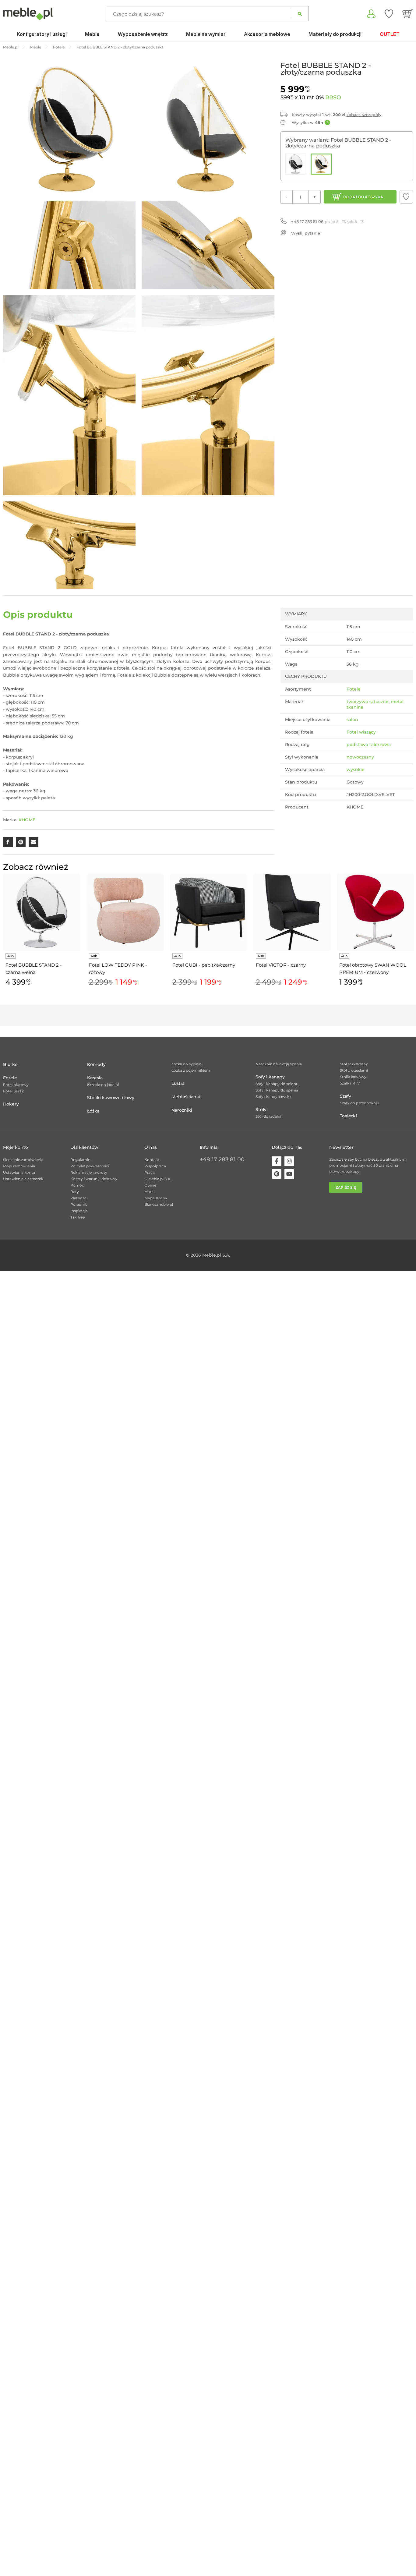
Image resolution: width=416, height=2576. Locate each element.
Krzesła (95, 1078)
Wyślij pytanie (306, 233)
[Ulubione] (389, 14)
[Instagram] (289, 1161)
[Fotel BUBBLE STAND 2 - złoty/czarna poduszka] (321, 164)
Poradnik (79, 1204)
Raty (75, 1192)
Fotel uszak (13, 1091)
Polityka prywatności (90, 1166)
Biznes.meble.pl (159, 1204)
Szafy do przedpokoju (360, 1103)
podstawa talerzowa (369, 745)
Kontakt (152, 1160)
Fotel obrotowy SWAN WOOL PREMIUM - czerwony (373, 969)
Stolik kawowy (353, 1077)
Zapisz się (346, 1187)
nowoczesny (360, 757)
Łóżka (93, 1111)
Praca (150, 1172)
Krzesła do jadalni (103, 1085)
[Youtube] (289, 1174)
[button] (406, 197)
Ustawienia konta (19, 1172)
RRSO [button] (333, 97)
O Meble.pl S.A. (158, 1179)
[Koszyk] (408, 14)
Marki (149, 1192)
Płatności (79, 1198)
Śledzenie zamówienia (23, 1160)
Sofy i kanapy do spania (277, 1090)
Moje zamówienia (19, 1166)
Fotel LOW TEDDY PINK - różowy (118, 969)
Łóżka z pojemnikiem (191, 1070)
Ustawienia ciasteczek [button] (23, 1179)
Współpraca (155, 1166)
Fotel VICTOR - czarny (281, 965)
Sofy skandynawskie (274, 1097)
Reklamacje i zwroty (89, 1172)
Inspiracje (79, 1211)
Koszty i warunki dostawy (94, 1179)
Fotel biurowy (16, 1085)
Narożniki (182, 1110)
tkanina (355, 707)
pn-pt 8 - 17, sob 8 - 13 (327, 221)
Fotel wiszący (361, 732)
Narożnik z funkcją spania (279, 1064)
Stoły (261, 1109)
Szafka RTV (350, 1083)
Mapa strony (156, 1198)
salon (352, 720)
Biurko (10, 1064)
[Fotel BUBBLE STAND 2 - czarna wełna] (296, 164)
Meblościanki (186, 1097)
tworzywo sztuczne (368, 702)
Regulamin (80, 1160)
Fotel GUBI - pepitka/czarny (204, 965)
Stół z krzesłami (354, 1070)
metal (397, 702)
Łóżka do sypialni (187, 1064)
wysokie (356, 770)
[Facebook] (277, 1161)
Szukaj (300, 14)
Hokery (11, 1104)
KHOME (27, 820)
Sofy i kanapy (270, 1077)
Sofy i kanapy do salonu (277, 1084)
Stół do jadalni (268, 1116)
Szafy (345, 1096)
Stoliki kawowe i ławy (111, 1098)
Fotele (354, 689)
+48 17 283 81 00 (222, 1159)
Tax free (78, 1217)
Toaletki (348, 1116)
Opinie (150, 1185)
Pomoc (77, 1185)
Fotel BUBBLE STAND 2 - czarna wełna (34, 969)
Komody (96, 1064)
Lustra (178, 1083)
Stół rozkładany (354, 1064)
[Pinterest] (277, 1174)
